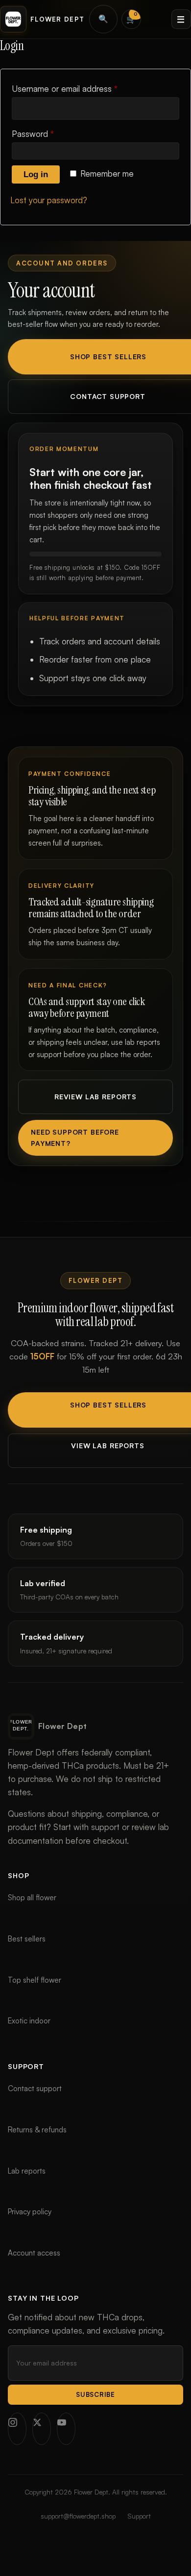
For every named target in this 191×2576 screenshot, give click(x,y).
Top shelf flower (35, 1980)
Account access (34, 2253)
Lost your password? (49, 200)
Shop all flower (32, 1898)
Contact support (35, 2088)
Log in (36, 174)
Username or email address (81, 88)
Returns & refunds (37, 2130)
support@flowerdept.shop (78, 2516)
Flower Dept (57, 19)
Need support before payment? (75, 1137)
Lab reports (27, 2171)
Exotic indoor (29, 2021)
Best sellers (27, 1939)
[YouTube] (66, 2429)
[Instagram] (17, 2429)
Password (49, 133)
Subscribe (95, 2394)
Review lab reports (95, 1097)
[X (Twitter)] (42, 2429)
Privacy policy (30, 2212)
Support (139, 2516)
